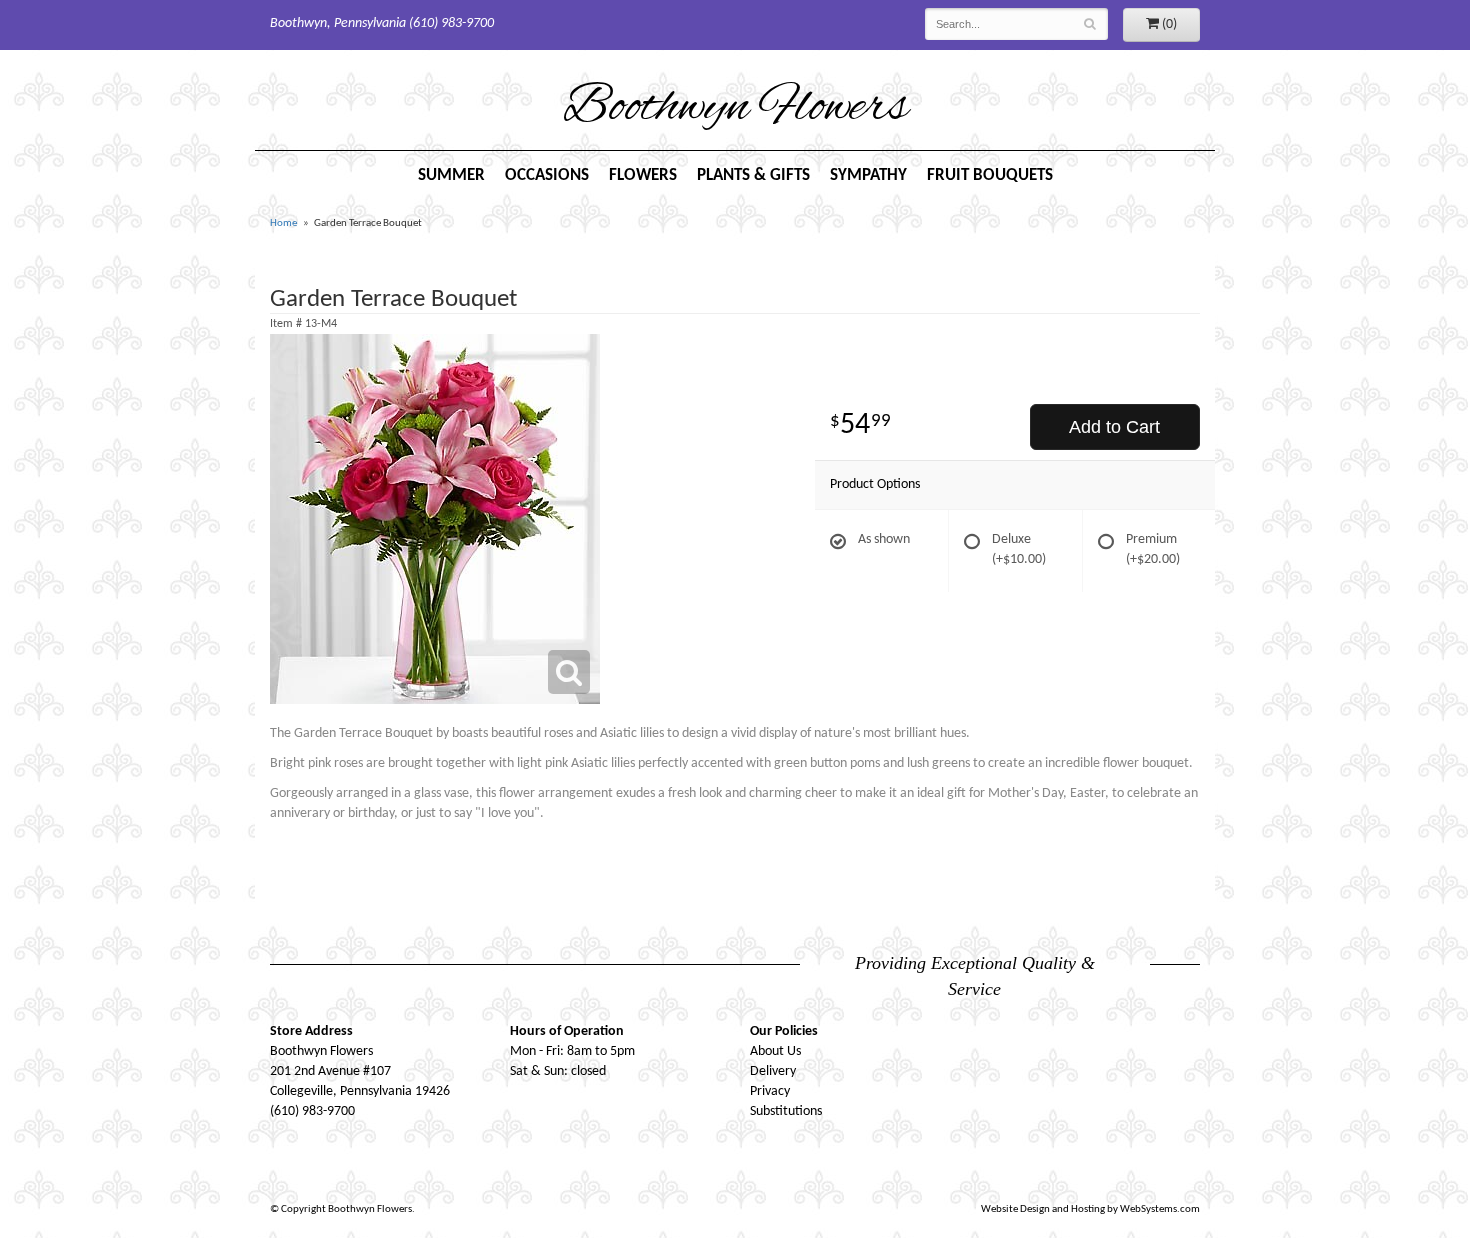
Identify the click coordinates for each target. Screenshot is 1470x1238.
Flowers (643, 175)
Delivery (773, 1071)
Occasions (547, 175)
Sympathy (868, 175)
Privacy (770, 1091)
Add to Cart (1114, 427)
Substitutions (786, 1111)
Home (283, 223)
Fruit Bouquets (990, 175)
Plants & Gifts (753, 175)
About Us (775, 1051)
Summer (451, 175)
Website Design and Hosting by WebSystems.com (1090, 1209)
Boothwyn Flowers (735, 109)
